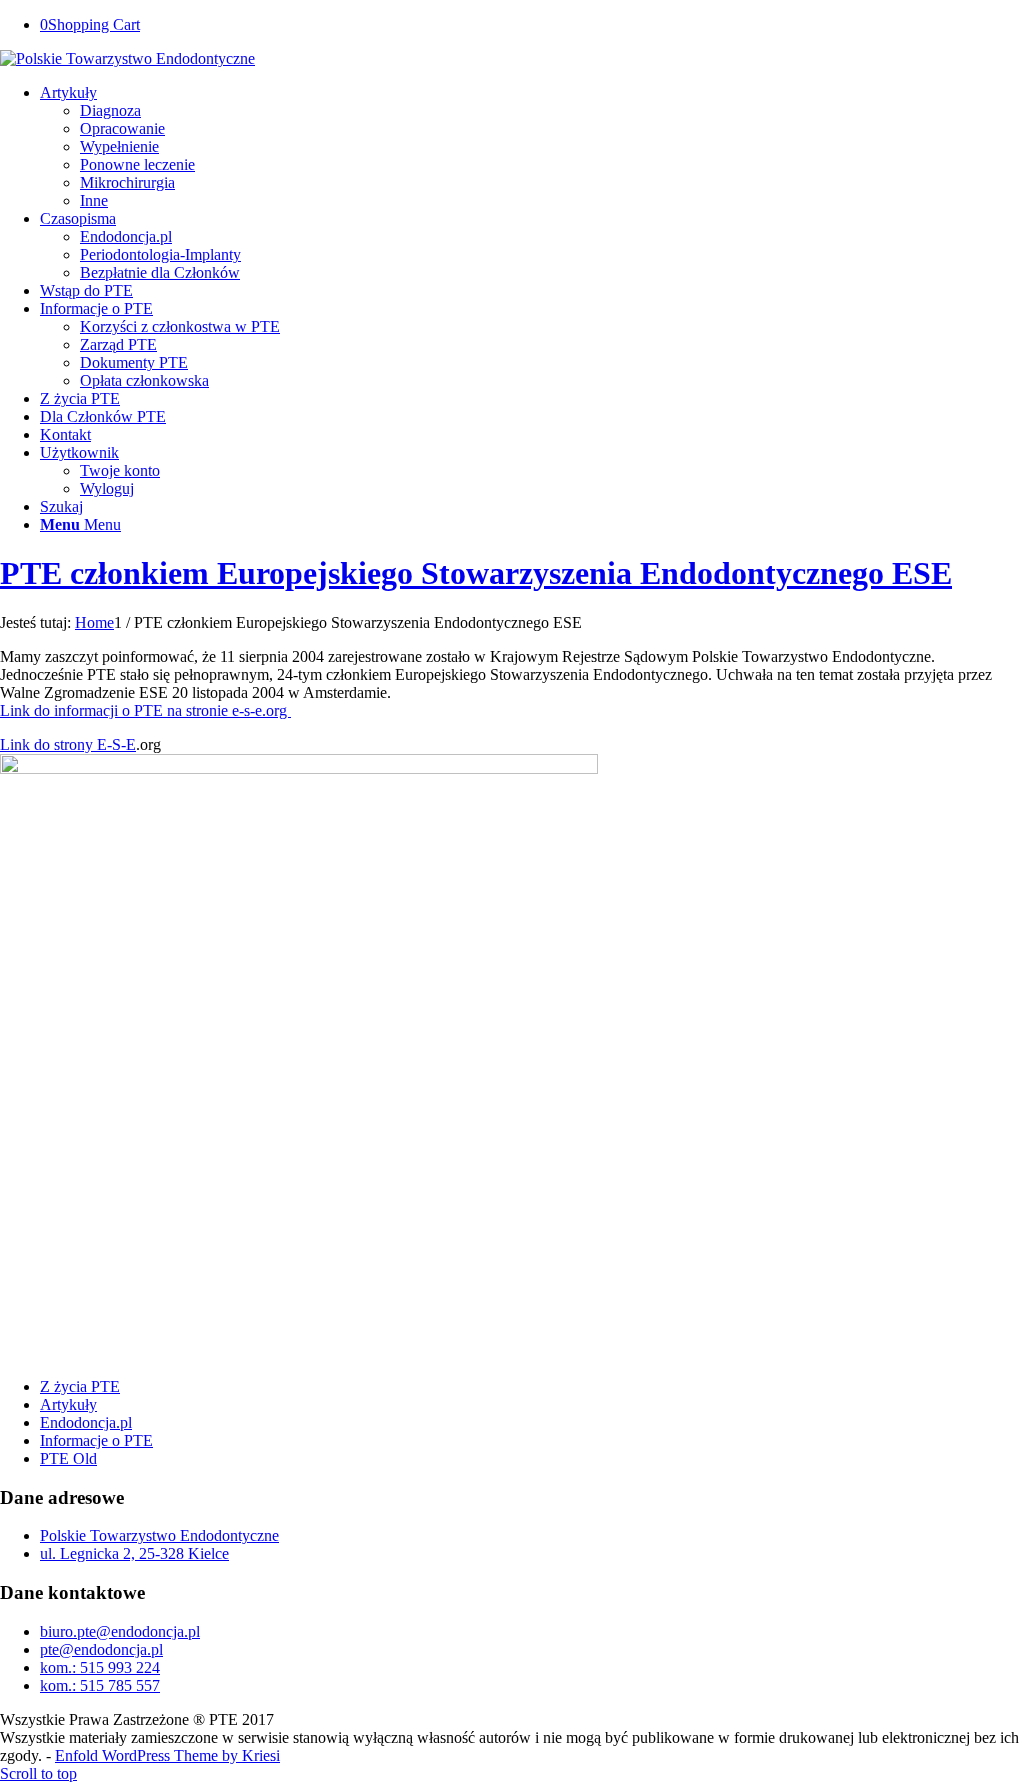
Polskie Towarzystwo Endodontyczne (159, 1535)
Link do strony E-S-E (68, 744)
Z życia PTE (80, 1386)
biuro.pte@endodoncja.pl (120, 1631)
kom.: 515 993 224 (100, 1667)
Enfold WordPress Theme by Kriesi (167, 1755)
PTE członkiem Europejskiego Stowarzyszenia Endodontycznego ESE (476, 573)
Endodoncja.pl (86, 1422)
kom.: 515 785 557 (100, 1685)
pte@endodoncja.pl (101, 1649)
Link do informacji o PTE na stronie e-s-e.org (145, 710)
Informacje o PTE (96, 1440)
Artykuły (68, 1404)
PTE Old (68, 1458)
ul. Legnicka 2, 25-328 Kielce (134, 1553)
